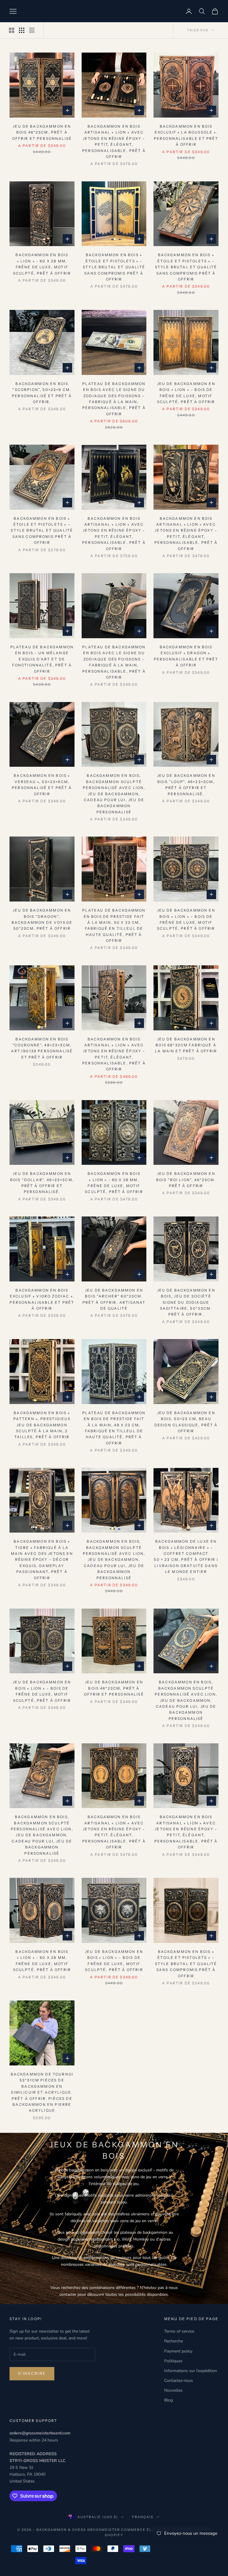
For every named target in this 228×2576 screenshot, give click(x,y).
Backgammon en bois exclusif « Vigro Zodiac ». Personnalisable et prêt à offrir (42, 1299)
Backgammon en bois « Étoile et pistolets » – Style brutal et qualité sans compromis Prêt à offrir (114, 267)
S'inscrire (32, 2374)
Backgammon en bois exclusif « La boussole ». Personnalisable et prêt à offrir (186, 135)
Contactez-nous (179, 2381)
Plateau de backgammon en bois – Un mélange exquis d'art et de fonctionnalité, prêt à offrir (42, 659)
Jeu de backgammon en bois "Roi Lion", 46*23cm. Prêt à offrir (186, 1180)
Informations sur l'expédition (191, 2371)
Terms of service (179, 2331)
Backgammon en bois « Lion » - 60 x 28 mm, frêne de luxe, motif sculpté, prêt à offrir (42, 264)
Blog (168, 2400)
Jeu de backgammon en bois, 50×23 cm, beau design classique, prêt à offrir (186, 1422)
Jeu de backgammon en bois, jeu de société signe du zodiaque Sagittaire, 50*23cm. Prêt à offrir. (186, 1302)
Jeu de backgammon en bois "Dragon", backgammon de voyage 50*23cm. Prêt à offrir (42, 919)
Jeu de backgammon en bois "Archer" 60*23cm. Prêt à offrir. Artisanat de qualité (114, 1299)
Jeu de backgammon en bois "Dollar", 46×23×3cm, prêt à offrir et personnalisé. (42, 1183)
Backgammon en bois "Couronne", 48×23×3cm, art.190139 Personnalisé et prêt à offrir (42, 1048)
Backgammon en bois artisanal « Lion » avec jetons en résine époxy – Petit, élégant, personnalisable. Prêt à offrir (114, 141)
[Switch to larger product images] (12, 30)
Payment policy (178, 2351)
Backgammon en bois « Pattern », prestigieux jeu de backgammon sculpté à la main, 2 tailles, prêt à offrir (42, 1425)
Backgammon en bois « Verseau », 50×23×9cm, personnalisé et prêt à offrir (42, 785)
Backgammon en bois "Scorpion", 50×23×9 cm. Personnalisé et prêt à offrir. (42, 393)
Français (143, 2517)
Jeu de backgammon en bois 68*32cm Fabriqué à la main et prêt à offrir (186, 1045)
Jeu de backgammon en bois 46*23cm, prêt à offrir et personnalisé (42, 132)
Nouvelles (173, 2390)
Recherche (174, 2341)
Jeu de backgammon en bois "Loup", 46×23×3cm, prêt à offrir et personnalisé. (186, 785)
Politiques (173, 2361)
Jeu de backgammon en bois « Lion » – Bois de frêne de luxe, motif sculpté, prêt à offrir (186, 393)
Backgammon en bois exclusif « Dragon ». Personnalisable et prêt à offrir (186, 656)
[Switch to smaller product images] (22, 30)
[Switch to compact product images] (32, 30)
